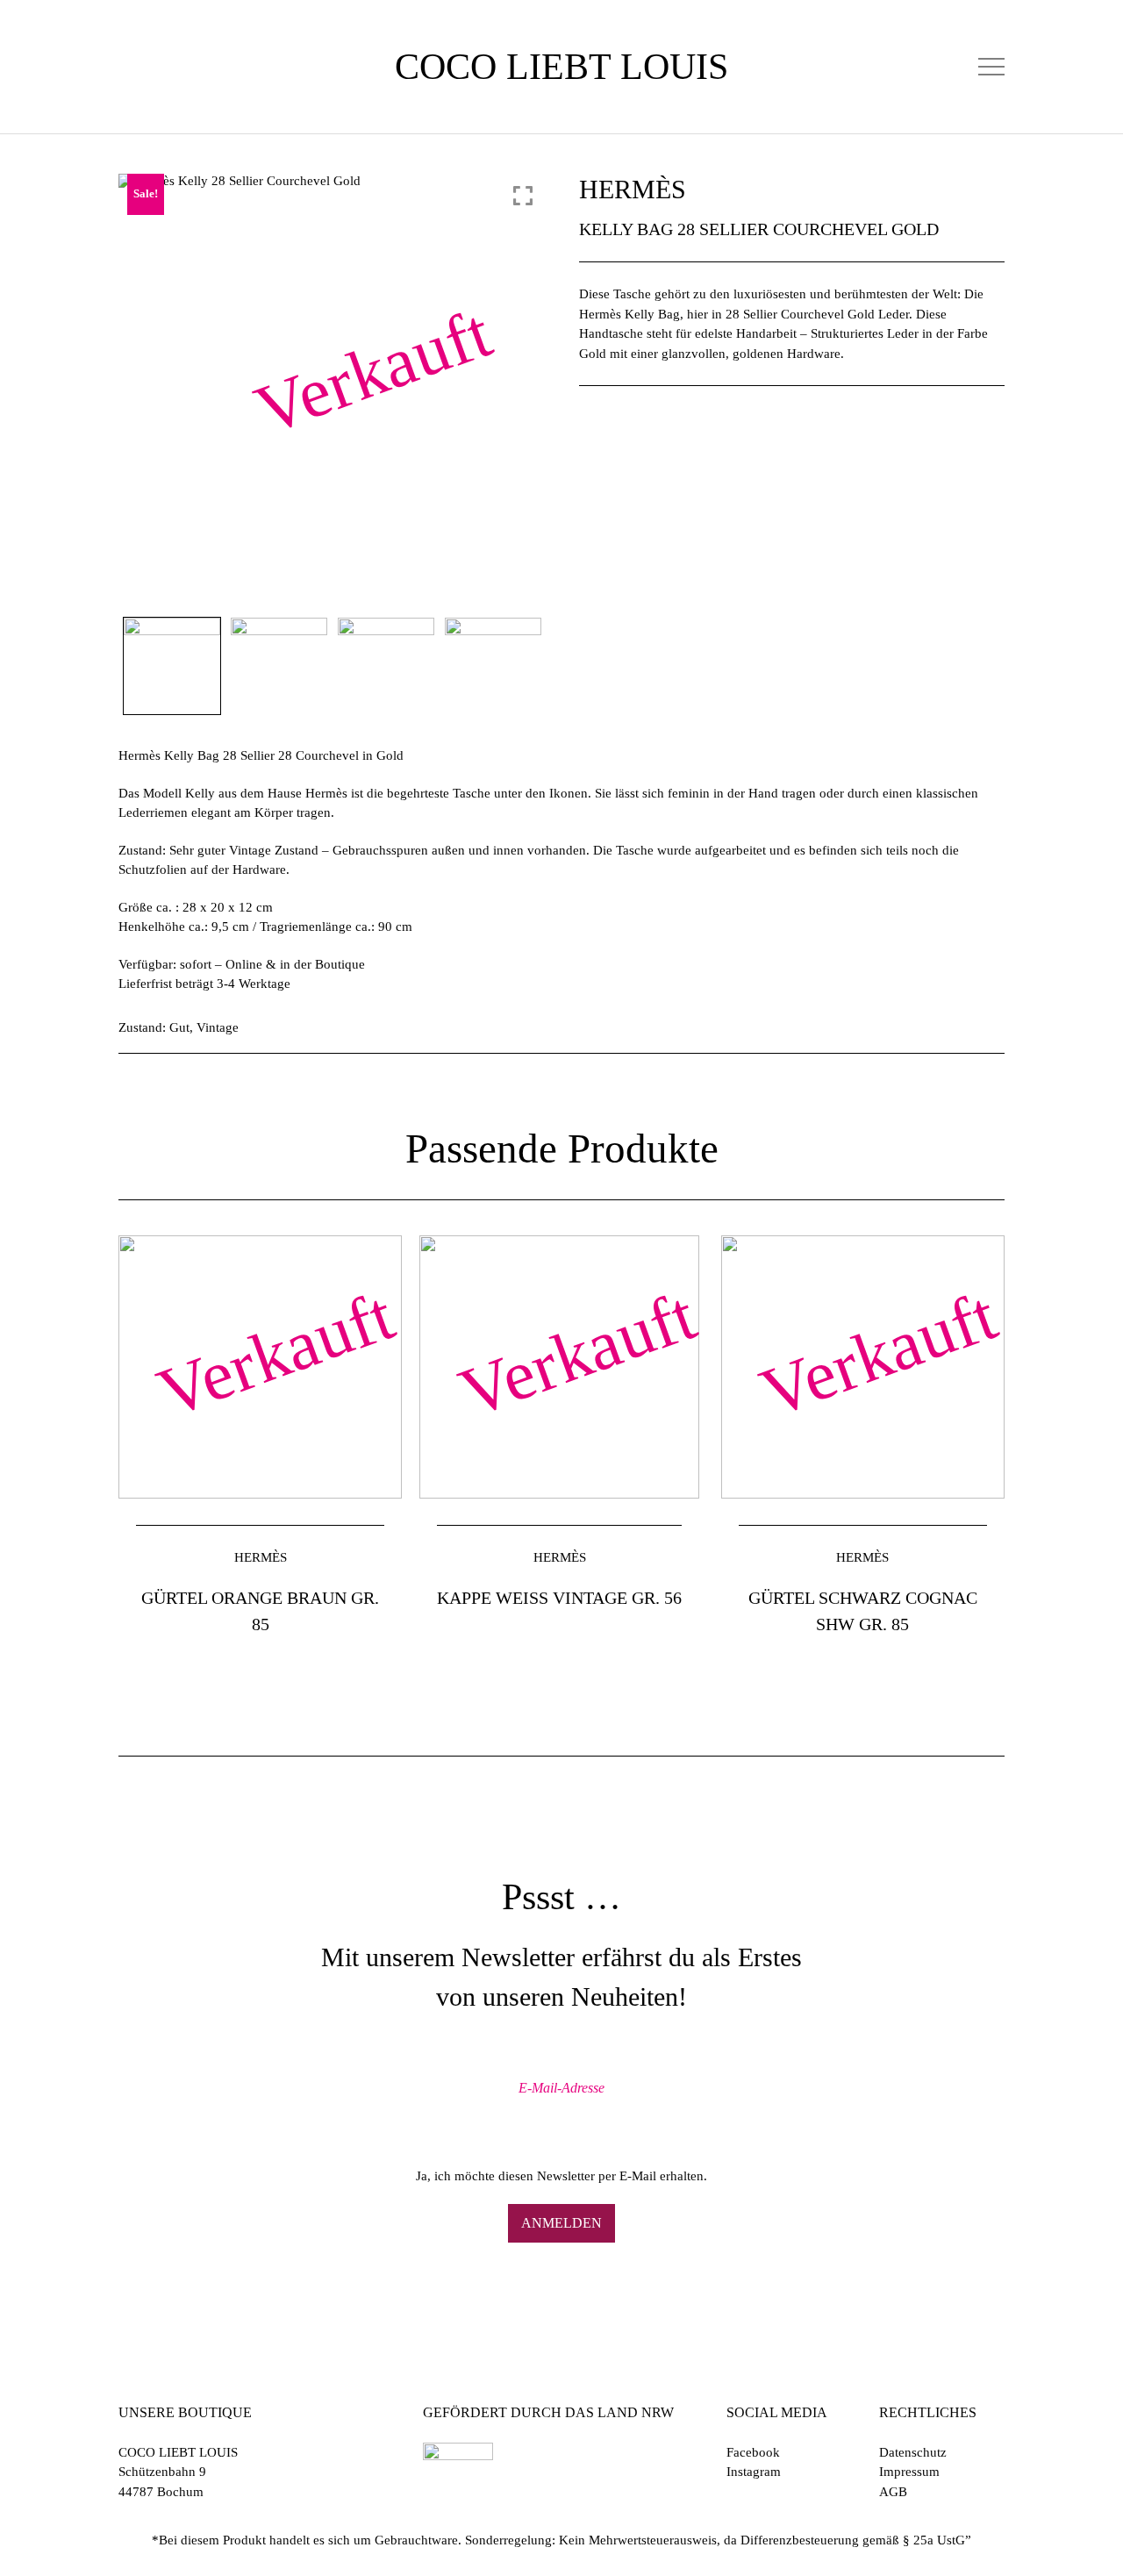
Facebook (753, 2452)
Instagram (754, 2472)
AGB (893, 2492)
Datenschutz (913, 2452)
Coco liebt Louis (561, 67)
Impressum (909, 2472)
